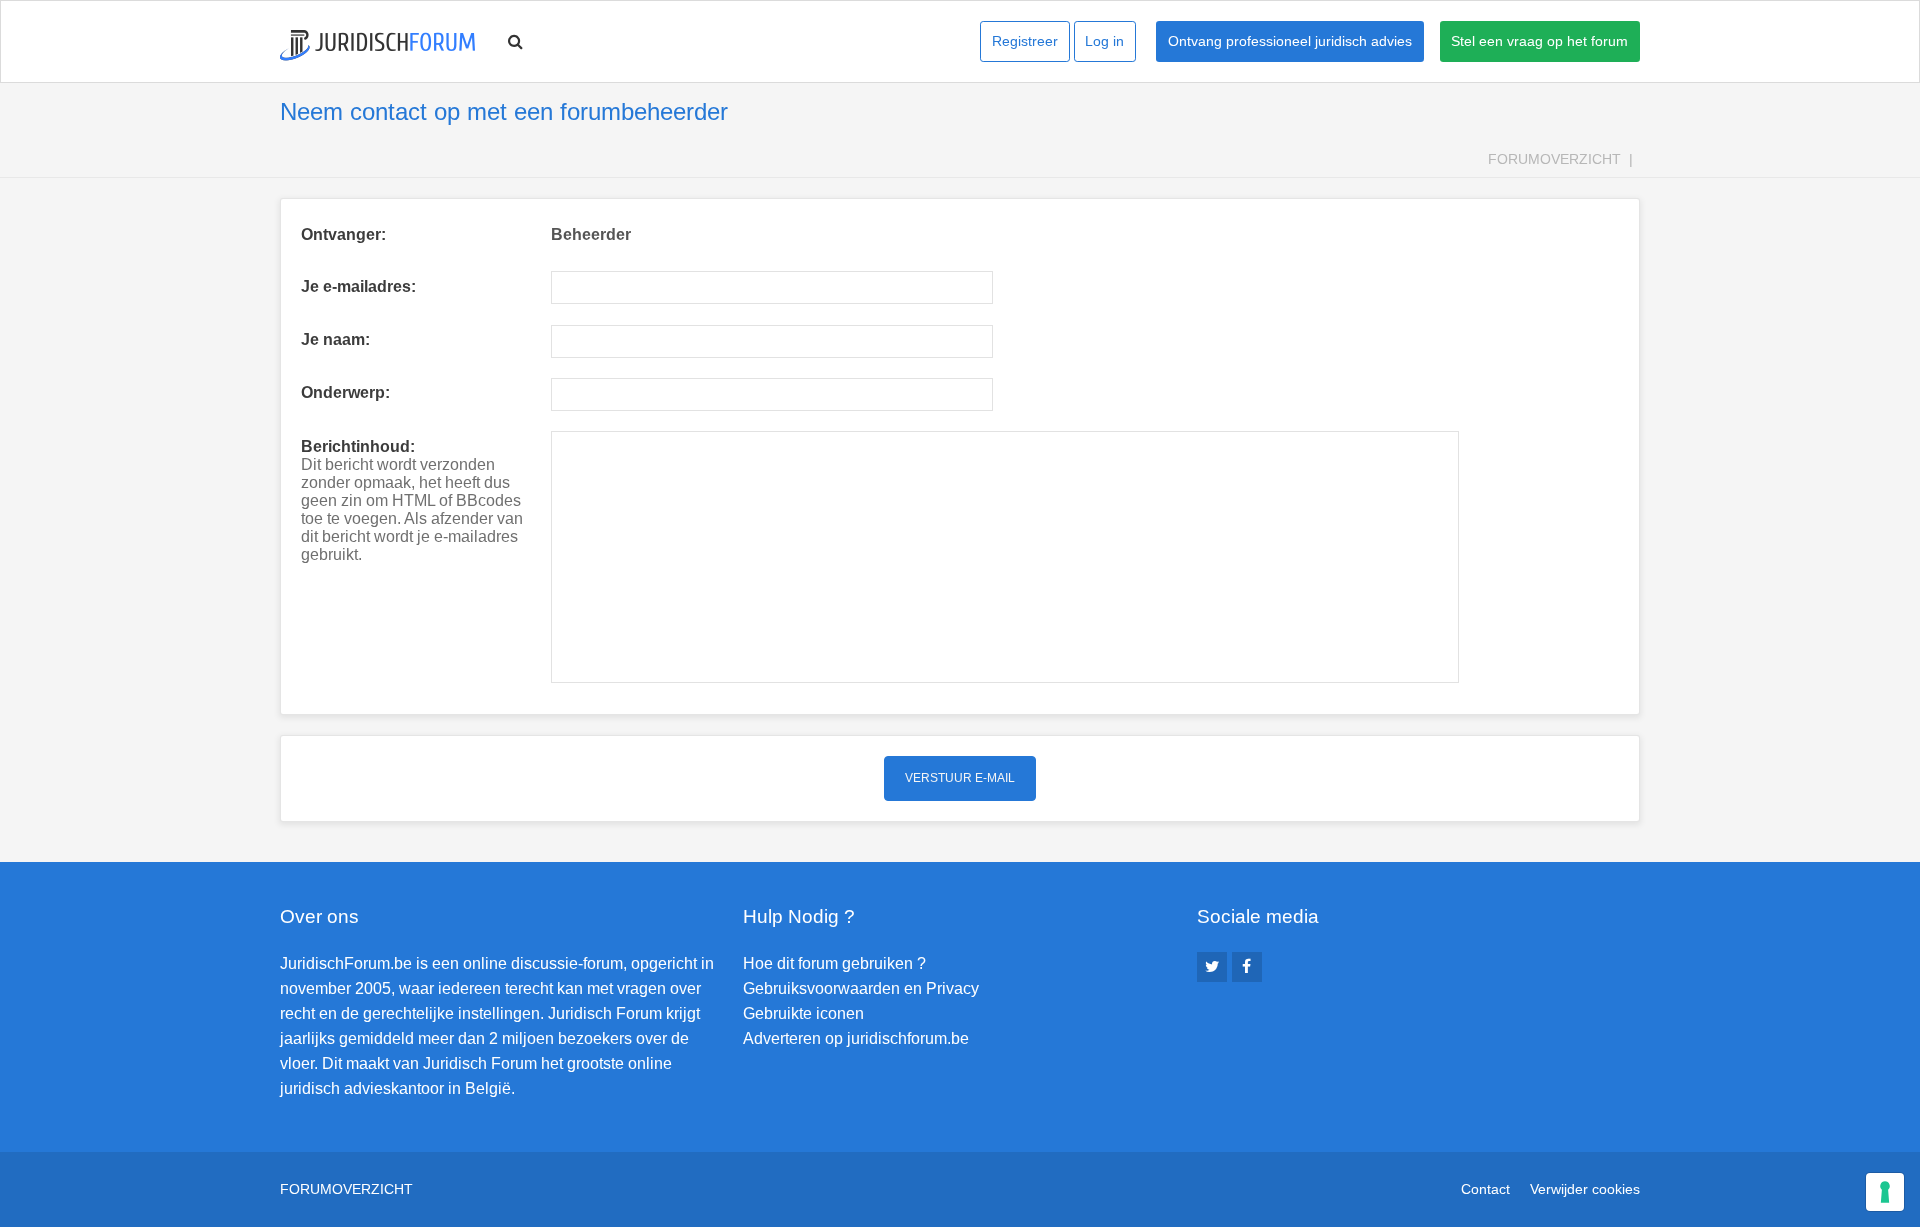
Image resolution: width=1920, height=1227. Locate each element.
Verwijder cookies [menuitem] (1585, 1189)
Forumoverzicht (1554, 159)
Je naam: (335, 339)
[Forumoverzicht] (377, 45)
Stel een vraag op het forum (1539, 41)
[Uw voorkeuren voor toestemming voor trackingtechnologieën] (1885, 1192)
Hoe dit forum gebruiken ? (834, 963)
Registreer (1025, 41)
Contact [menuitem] (1485, 1189)
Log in (1104, 41)
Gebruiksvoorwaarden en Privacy (861, 988)
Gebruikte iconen (803, 1013)
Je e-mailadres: (358, 286)
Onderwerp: (345, 392)
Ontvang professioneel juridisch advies (1290, 41)
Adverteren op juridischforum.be (856, 1038)
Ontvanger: (343, 234)
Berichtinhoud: (358, 446)
